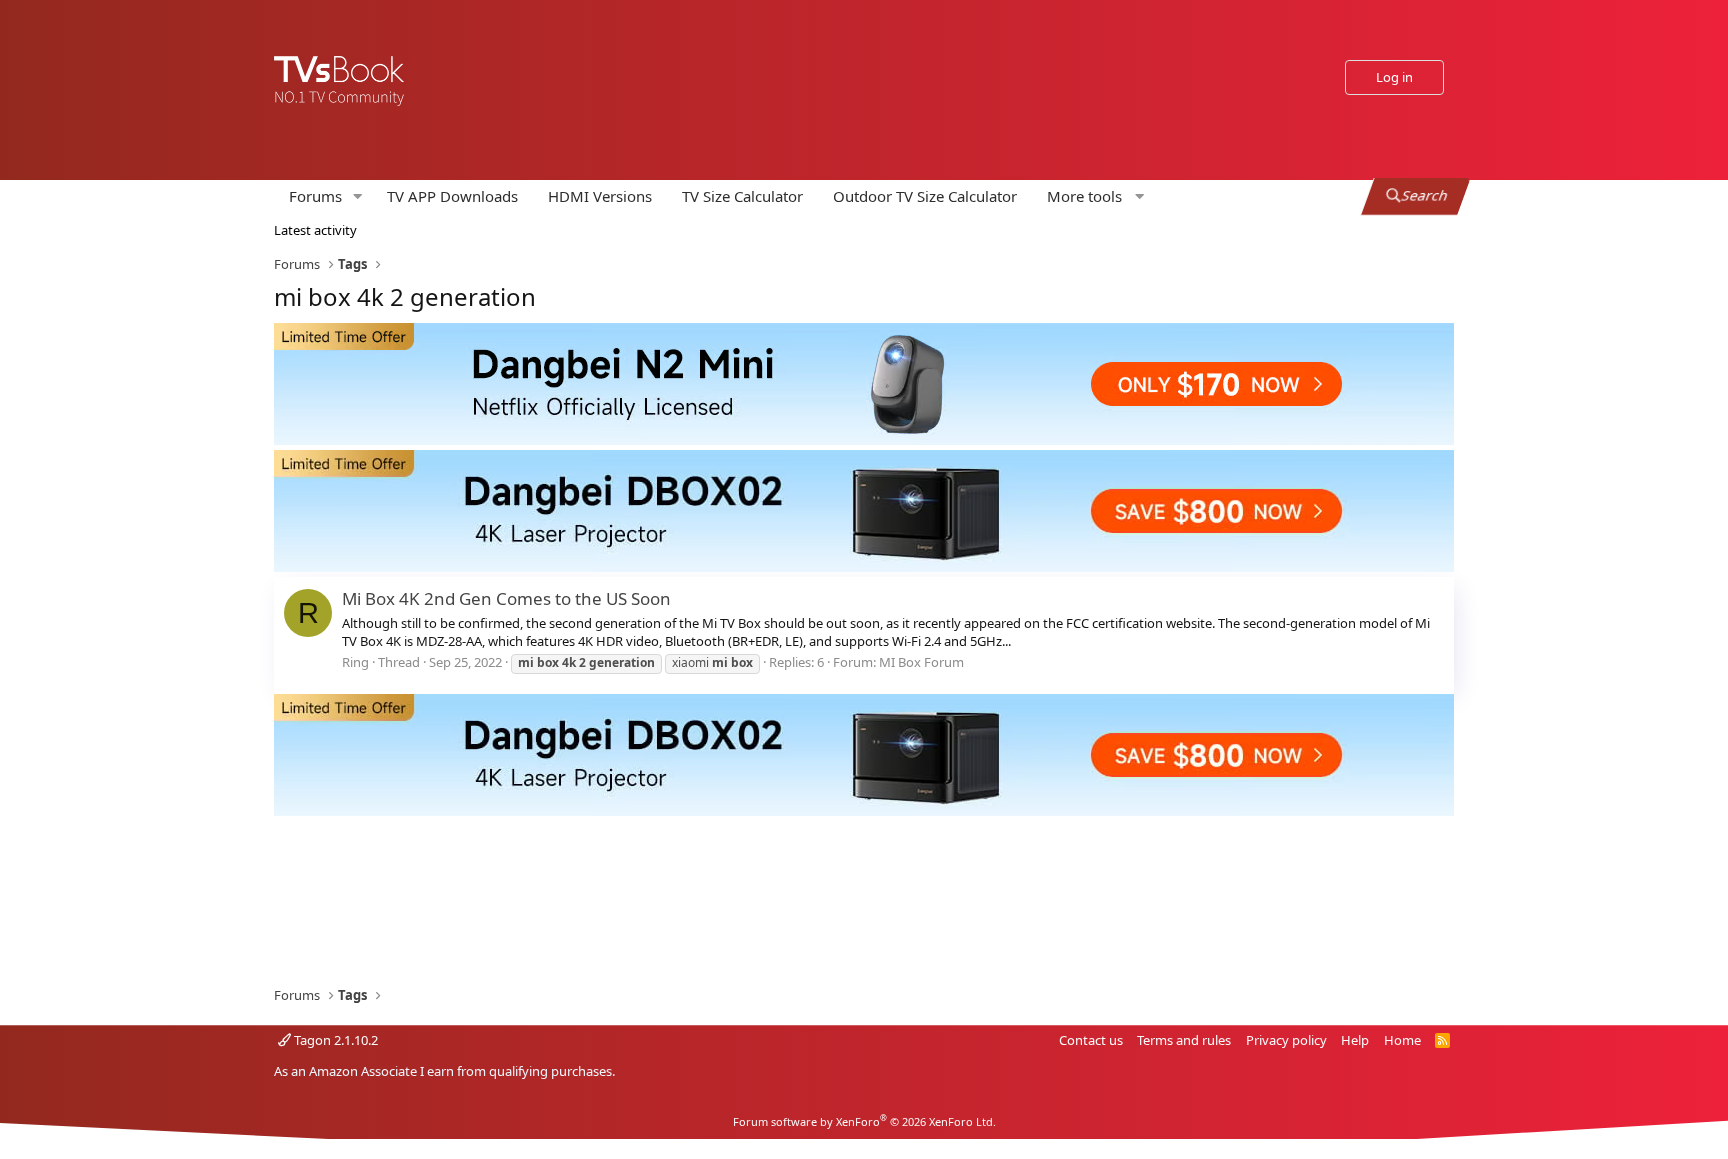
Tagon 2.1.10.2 (334, 1040)
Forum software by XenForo (864, 1121)
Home (1402, 1040)
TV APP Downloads (452, 196)
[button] (358, 196)
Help (1355, 1040)
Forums (315, 196)
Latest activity (315, 230)
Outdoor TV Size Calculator (925, 196)
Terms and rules (1184, 1040)
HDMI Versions (600, 196)
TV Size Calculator (742, 196)
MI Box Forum (921, 662)
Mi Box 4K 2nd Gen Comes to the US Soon (506, 598)
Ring (355, 662)
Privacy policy (1286, 1040)
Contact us (1091, 1040)
